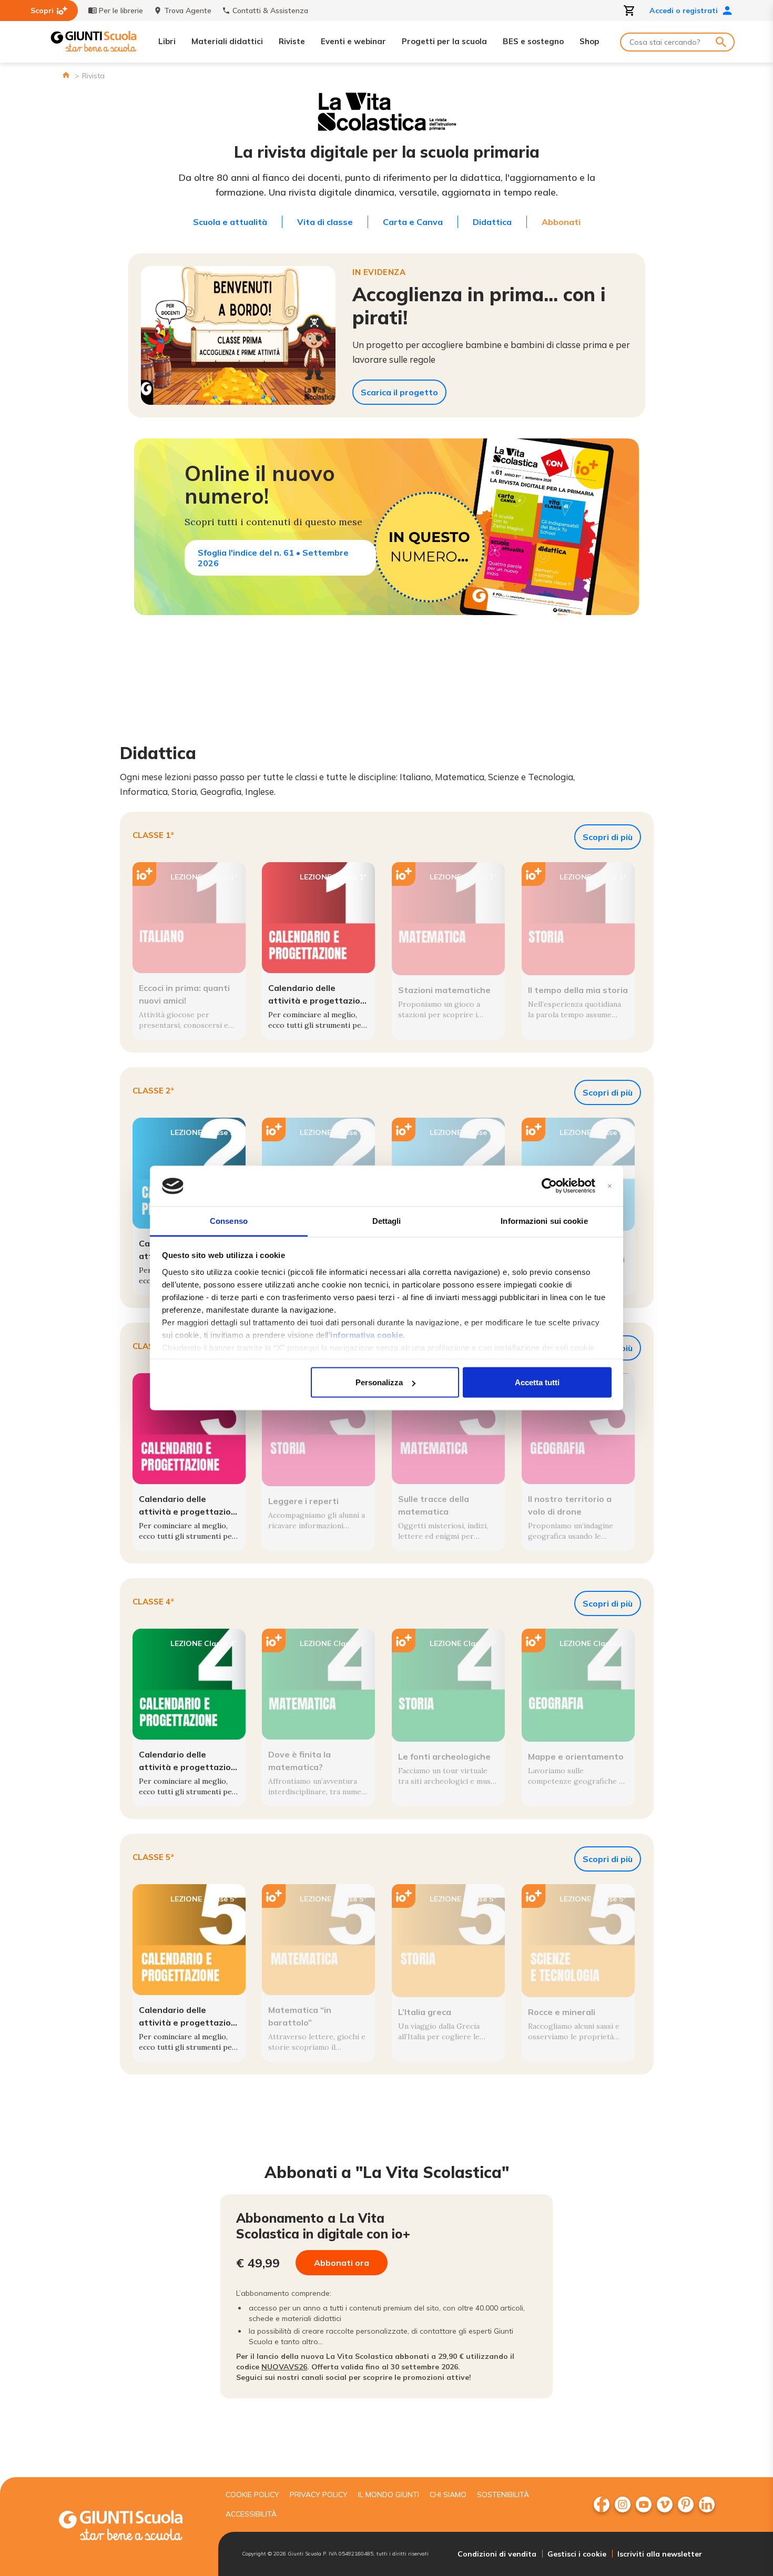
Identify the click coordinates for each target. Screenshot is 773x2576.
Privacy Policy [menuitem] (319, 2495)
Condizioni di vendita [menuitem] (497, 2554)
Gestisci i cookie (577, 2554)
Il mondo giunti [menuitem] (389, 2495)
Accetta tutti (537, 1382)
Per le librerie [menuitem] (121, 11)
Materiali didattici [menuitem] (227, 41)
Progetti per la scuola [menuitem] (444, 41)
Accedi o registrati (684, 11)
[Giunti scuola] (131, 2527)
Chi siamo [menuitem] (448, 2495)
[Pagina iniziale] (66, 75)
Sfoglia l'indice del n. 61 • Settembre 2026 (273, 558)
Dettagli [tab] (387, 1220)
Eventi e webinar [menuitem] (353, 41)
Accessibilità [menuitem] (251, 2514)
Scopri (42, 11)
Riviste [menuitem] (292, 41)
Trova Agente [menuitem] (188, 11)
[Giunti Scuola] (94, 42)
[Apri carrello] (629, 11)
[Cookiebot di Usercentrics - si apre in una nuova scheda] (549, 1186)
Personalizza (379, 1382)
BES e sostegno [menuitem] (533, 41)
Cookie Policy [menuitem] (252, 2495)
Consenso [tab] (229, 1220)
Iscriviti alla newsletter (660, 2554)
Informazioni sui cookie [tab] (544, 1220)
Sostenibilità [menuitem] (503, 2495)
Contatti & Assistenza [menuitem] (270, 11)
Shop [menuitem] (589, 41)
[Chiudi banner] (610, 1186)
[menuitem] (602, 2505)
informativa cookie (367, 1335)
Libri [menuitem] (167, 41)
